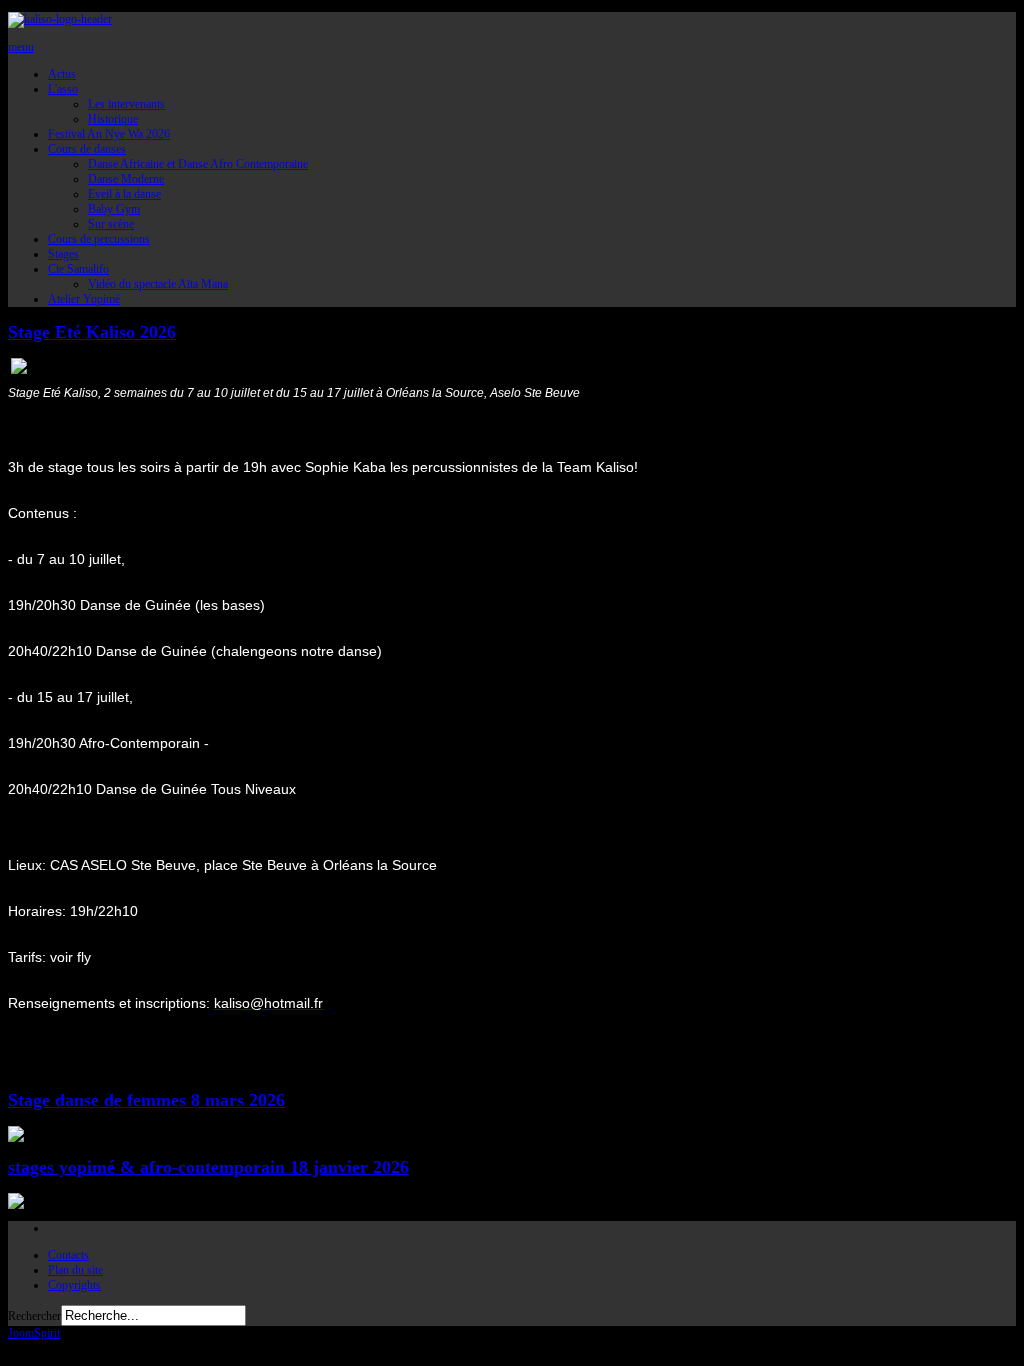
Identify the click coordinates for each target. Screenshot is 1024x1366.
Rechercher (34, 1316)
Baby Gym (114, 209)
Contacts (68, 1255)
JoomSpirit (34, 1333)
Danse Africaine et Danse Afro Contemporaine (198, 164)
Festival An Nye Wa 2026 (109, 134)
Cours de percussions (99, 239)
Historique (113, 119)
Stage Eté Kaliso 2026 (92, 332)
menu (21, 47)
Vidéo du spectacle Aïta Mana (158, 284)
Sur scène (111, 224)
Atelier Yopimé (84, 299)
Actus (62, 74)
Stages (63, 254)
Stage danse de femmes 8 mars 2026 (146, 1100)
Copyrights (74, 1285)
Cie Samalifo (78, 269)
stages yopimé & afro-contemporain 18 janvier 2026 (208, 1167)
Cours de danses (87, 149)
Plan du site (75, 1270)
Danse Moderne (126, 179)
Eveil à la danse (124, 194)
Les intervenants (126, 104)
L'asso (63, 89)
